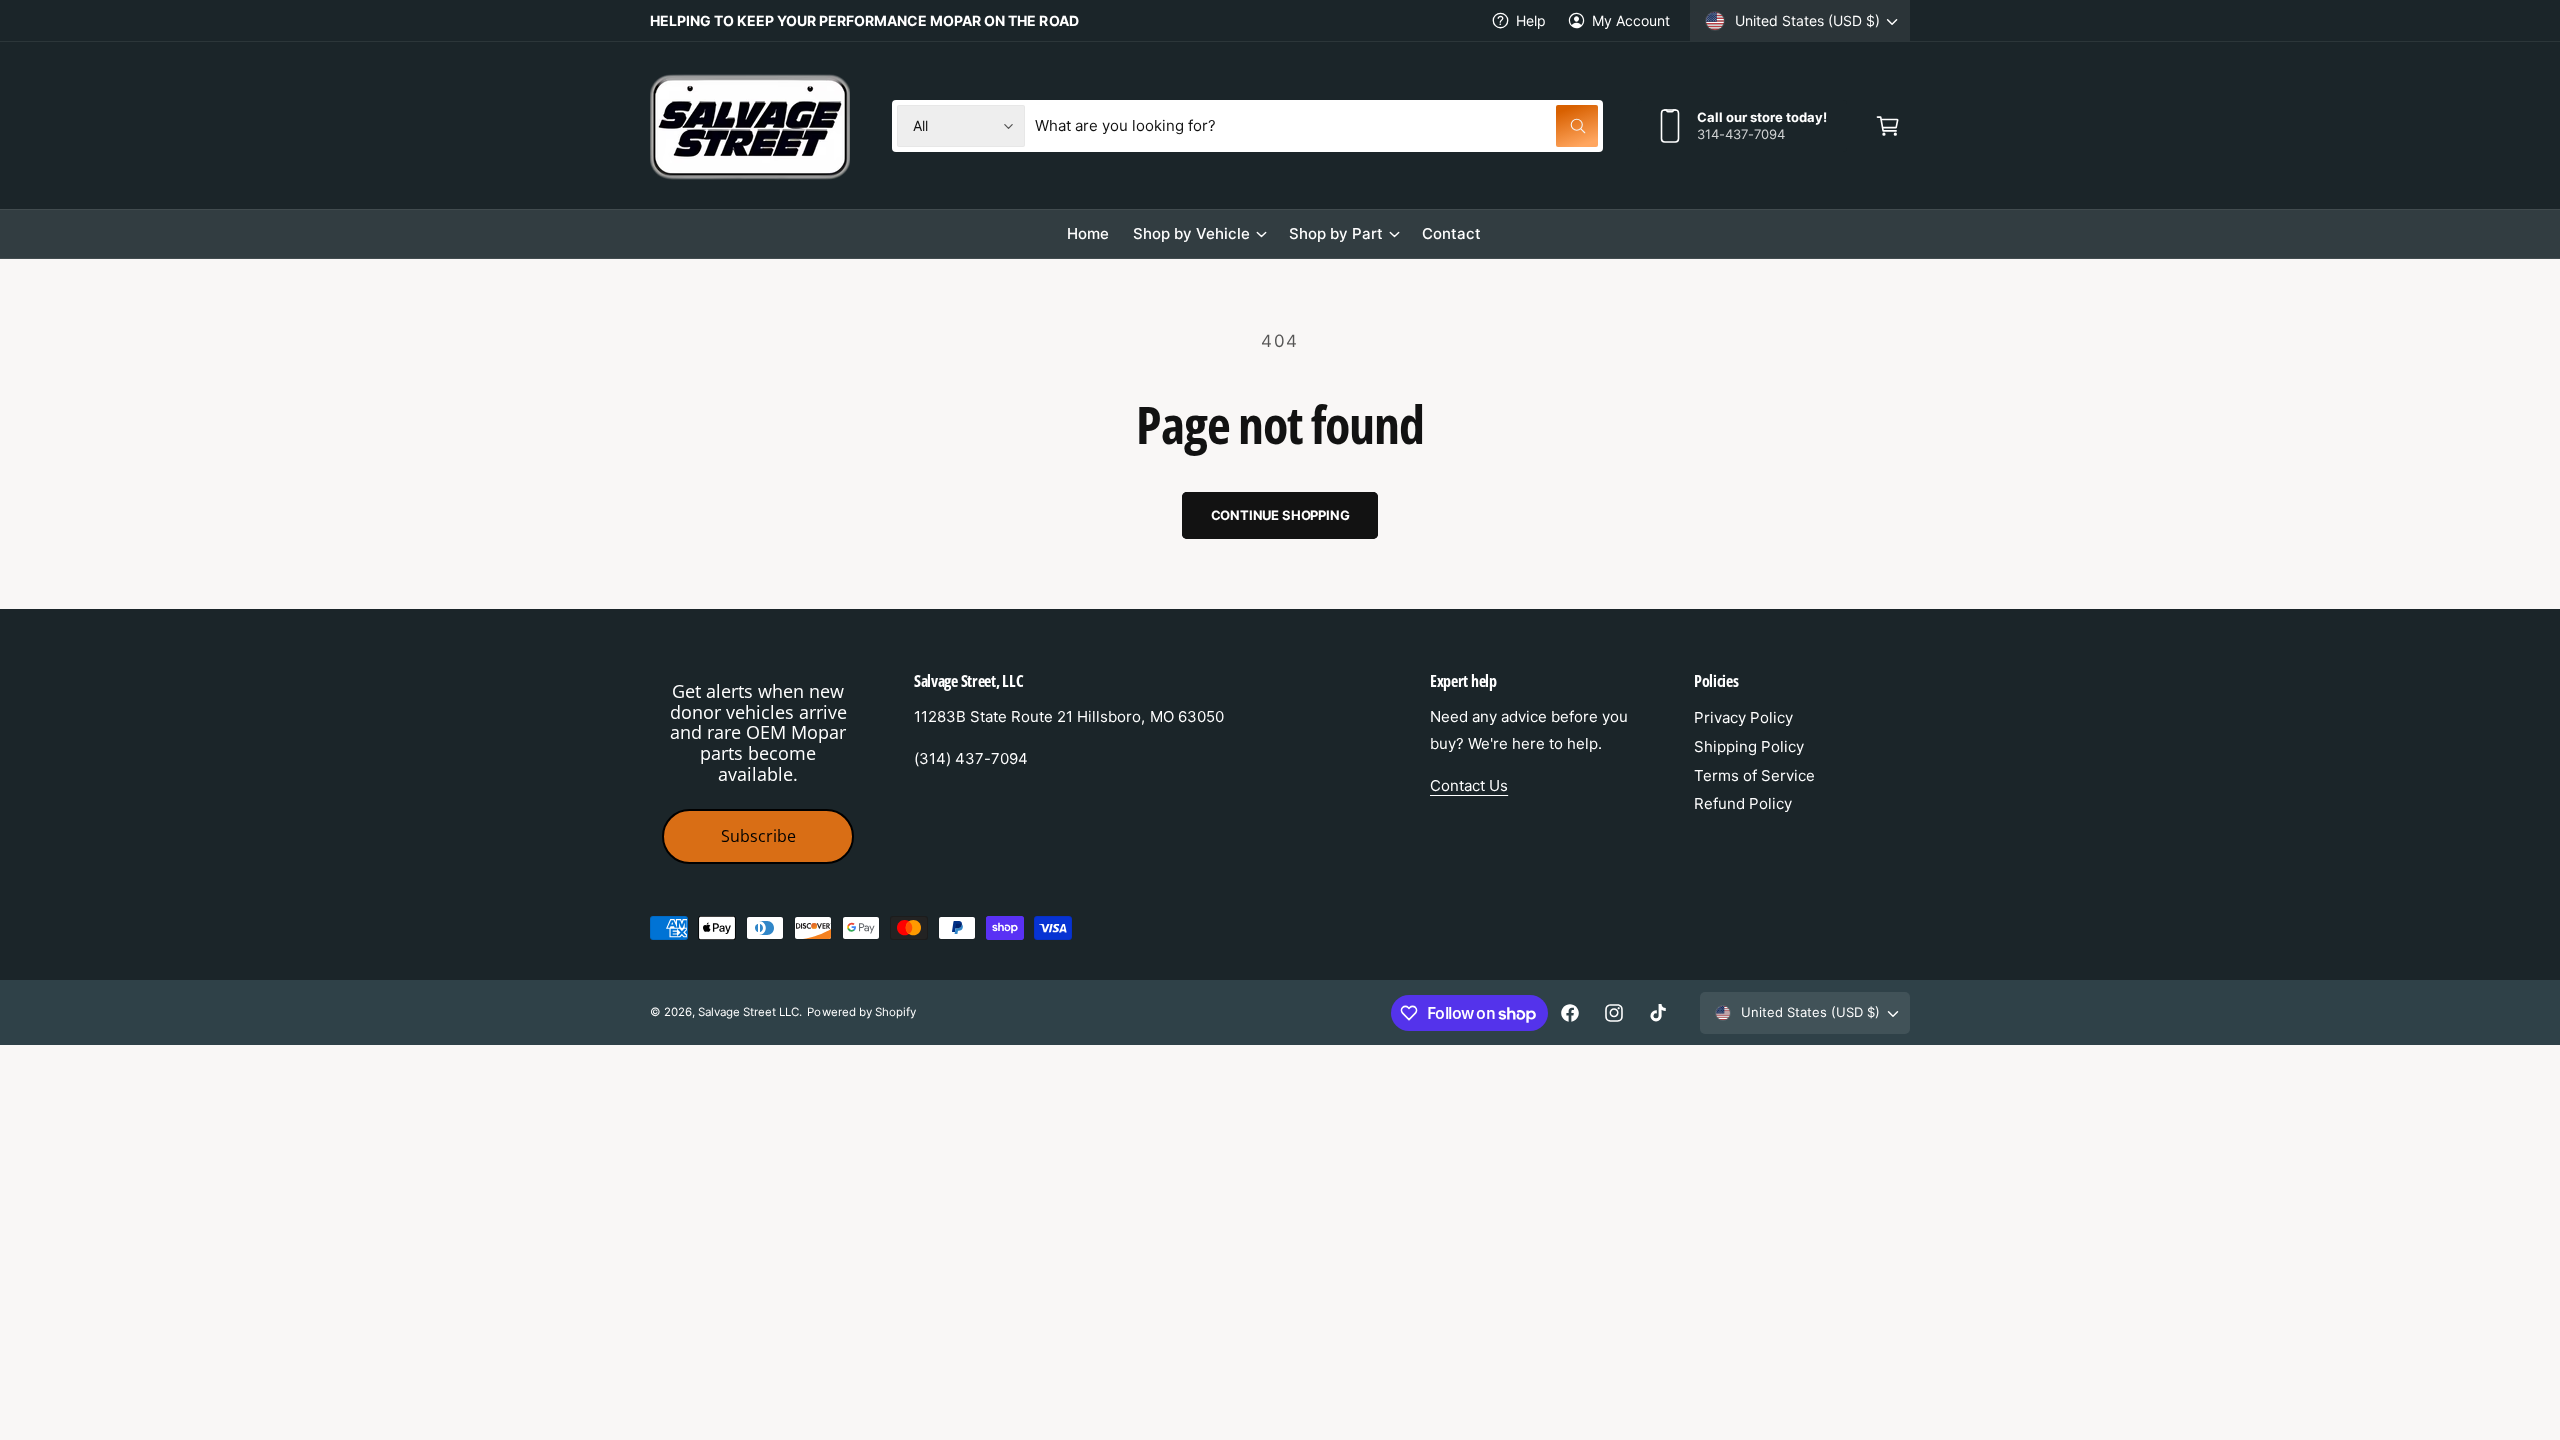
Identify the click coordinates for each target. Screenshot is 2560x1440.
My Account (1631, 20)
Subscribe (758, 836)
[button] (1888, 126)
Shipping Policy (1749, 746)
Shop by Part (1336, 233)
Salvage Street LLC (748, 1012)
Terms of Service (1754, 775)
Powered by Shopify (861, 1012)
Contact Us (1469, 785)
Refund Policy (1743, 803)
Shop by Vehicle (1191, 233)
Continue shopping (1280, 515)
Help (1531, 20)
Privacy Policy (1743, 717)
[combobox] (1316, 126)
